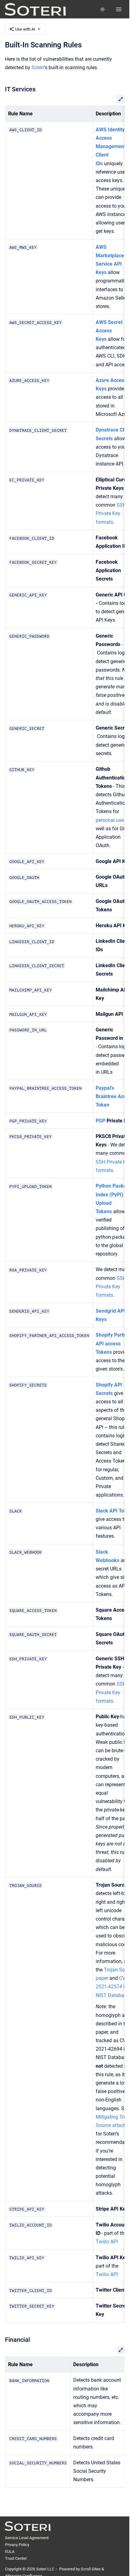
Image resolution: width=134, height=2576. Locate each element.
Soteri (38, 68)
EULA (10, 2552)
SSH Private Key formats (111, 513)
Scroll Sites (91, 2569)
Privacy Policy (17, 2545)
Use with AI (25, 29)
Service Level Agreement (27, 2538)
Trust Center (16, 2558)
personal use (109, 820)
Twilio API (106, 2242)
